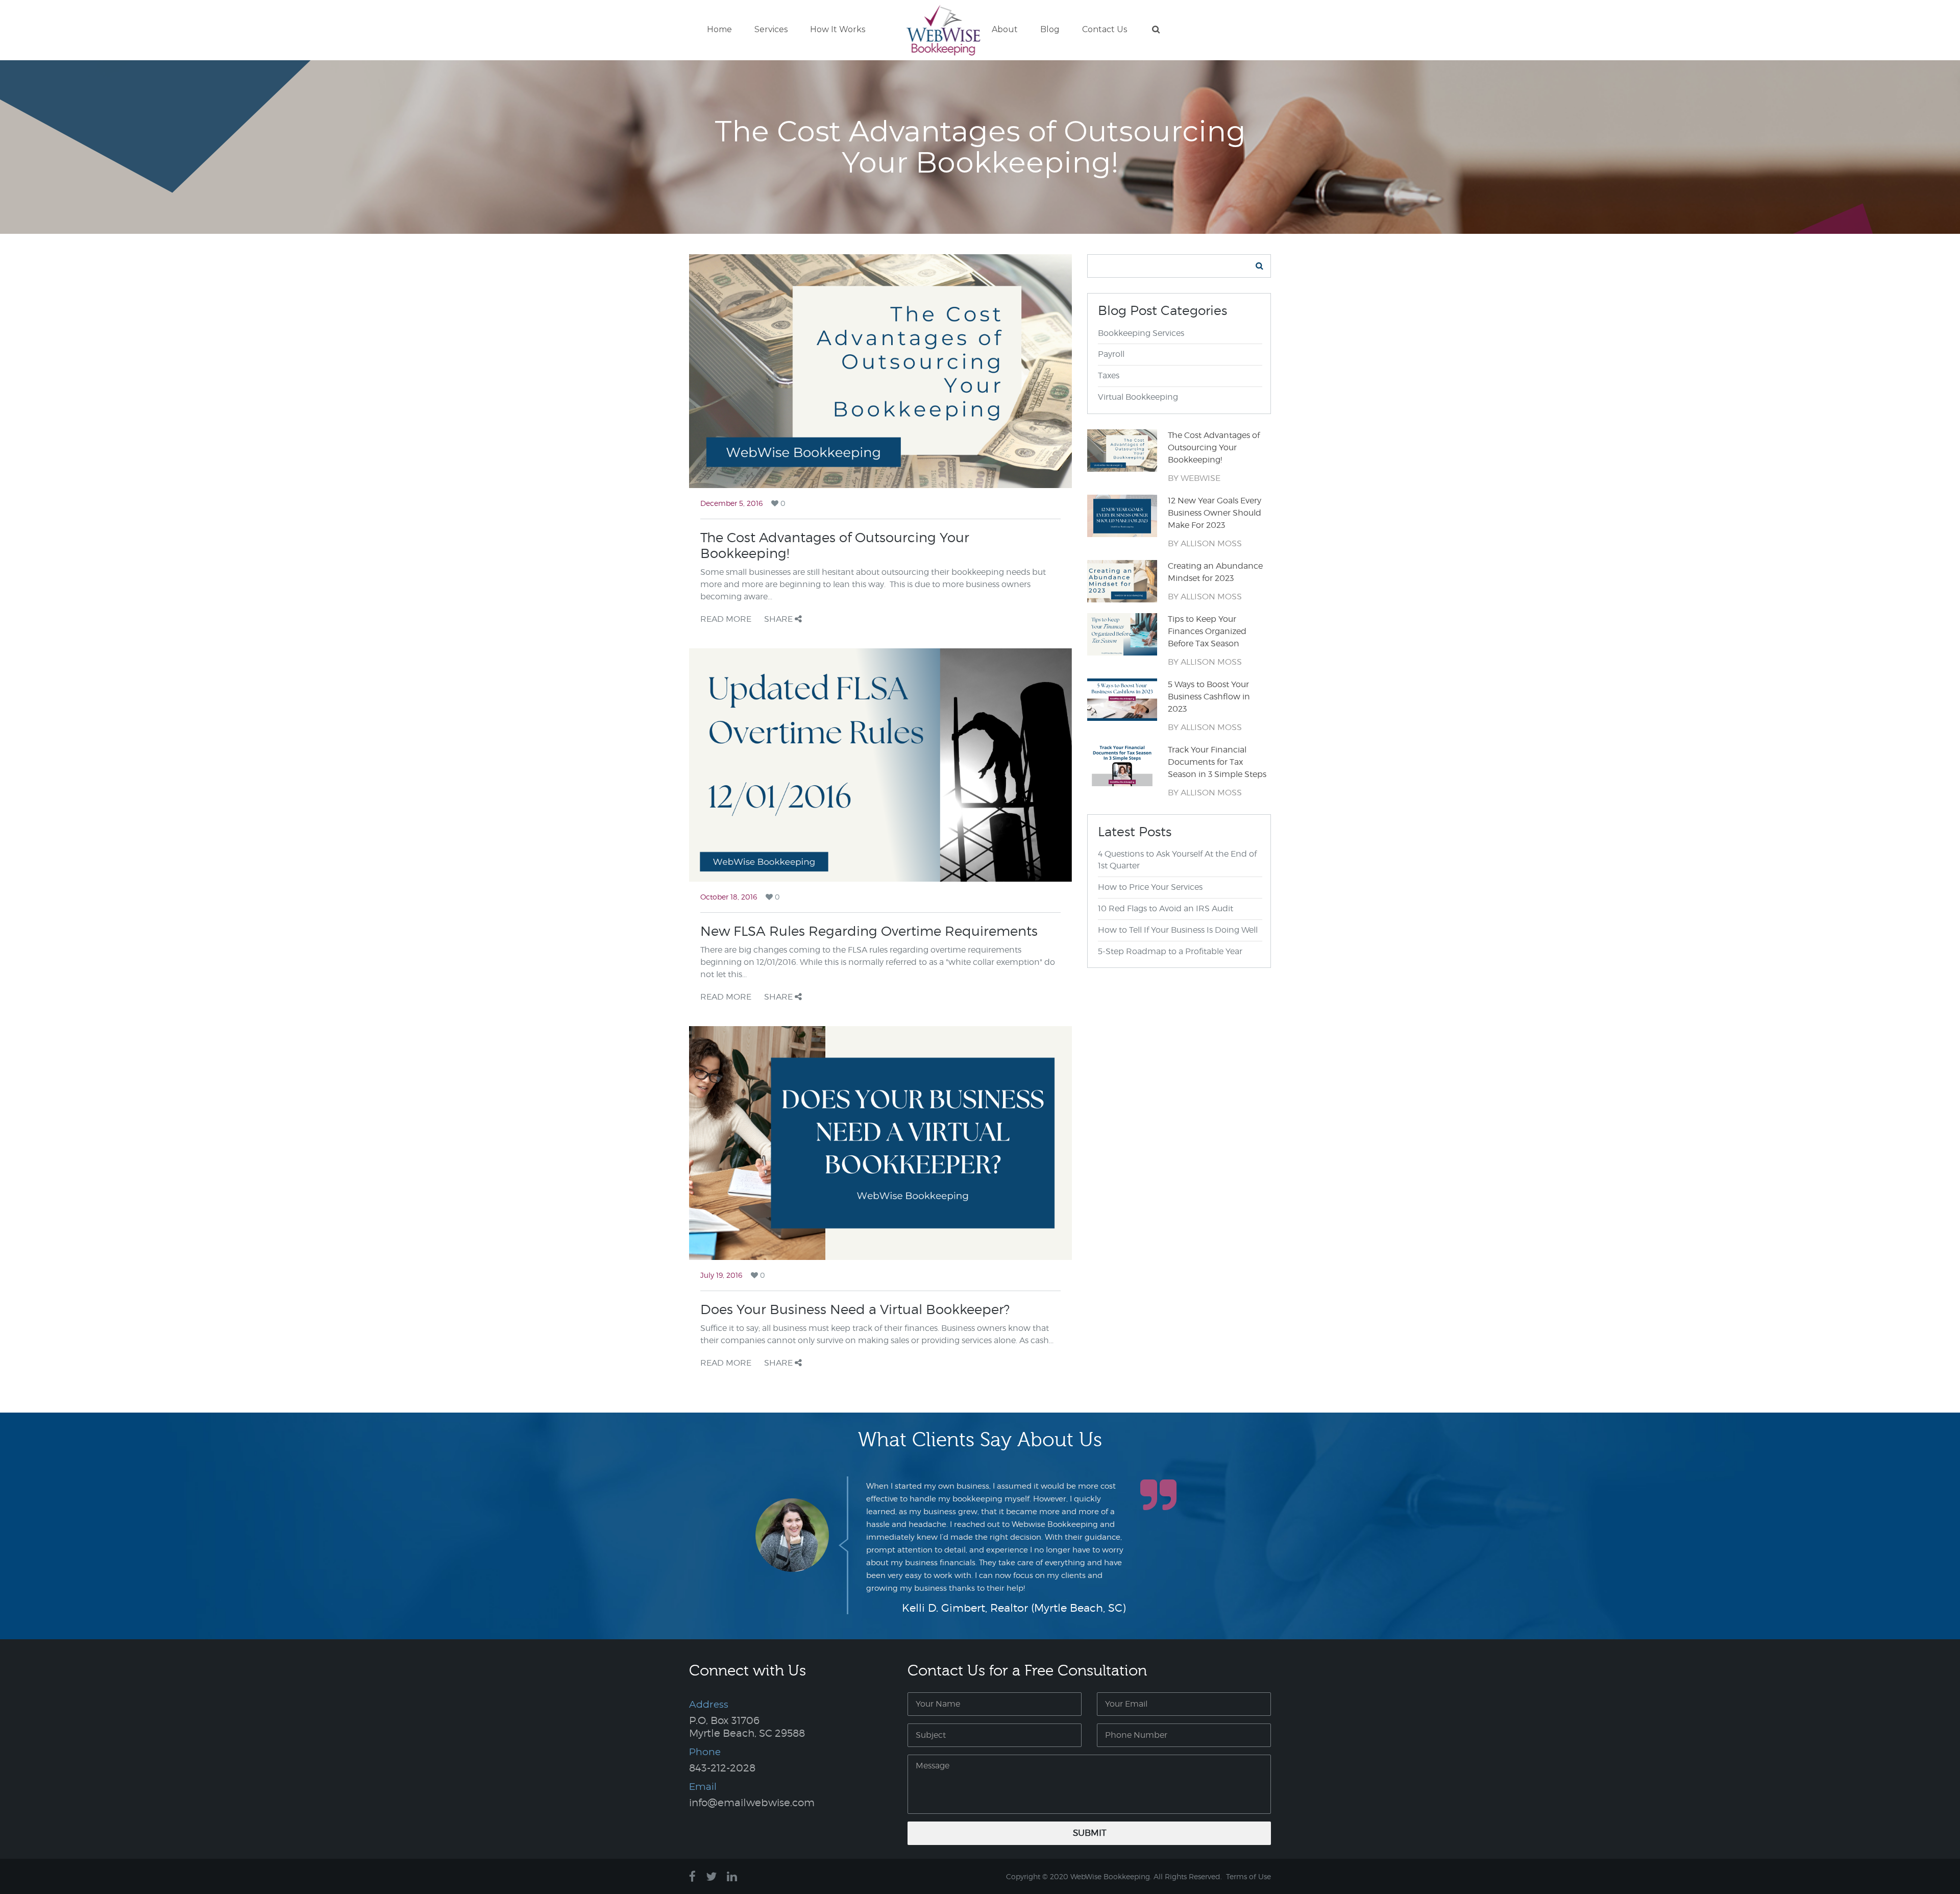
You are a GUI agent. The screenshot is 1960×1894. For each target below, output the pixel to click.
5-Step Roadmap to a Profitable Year (1170, 951)
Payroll (1111, 354)
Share (779, 619)
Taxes (1109, 375)
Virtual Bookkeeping (1138, 397)
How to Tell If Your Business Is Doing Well (1178, 930)
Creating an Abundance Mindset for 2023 (1215, 572)
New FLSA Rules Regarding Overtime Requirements (869, 931)
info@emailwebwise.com (752, 1803)
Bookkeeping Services (1141, 333)
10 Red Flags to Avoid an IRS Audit (1166, 908)
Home (719, 29)
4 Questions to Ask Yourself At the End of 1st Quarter (1177, 860)
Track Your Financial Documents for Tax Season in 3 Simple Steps (1217, 762)
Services (771, 29)
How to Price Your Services (1150, 887)
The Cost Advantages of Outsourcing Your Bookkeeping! (1214, 447)
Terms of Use (1248, 1876)
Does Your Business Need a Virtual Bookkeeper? (855, 1309)
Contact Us (1105, 29)
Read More (726, 619)
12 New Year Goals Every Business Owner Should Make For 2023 (1215, 513)
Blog (1050, 29)
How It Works (838, 29)
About (1005, 29)
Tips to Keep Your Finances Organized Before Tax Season (1207, 631)
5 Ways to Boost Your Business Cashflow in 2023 (1209, 697)
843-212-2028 (722, 1768)
